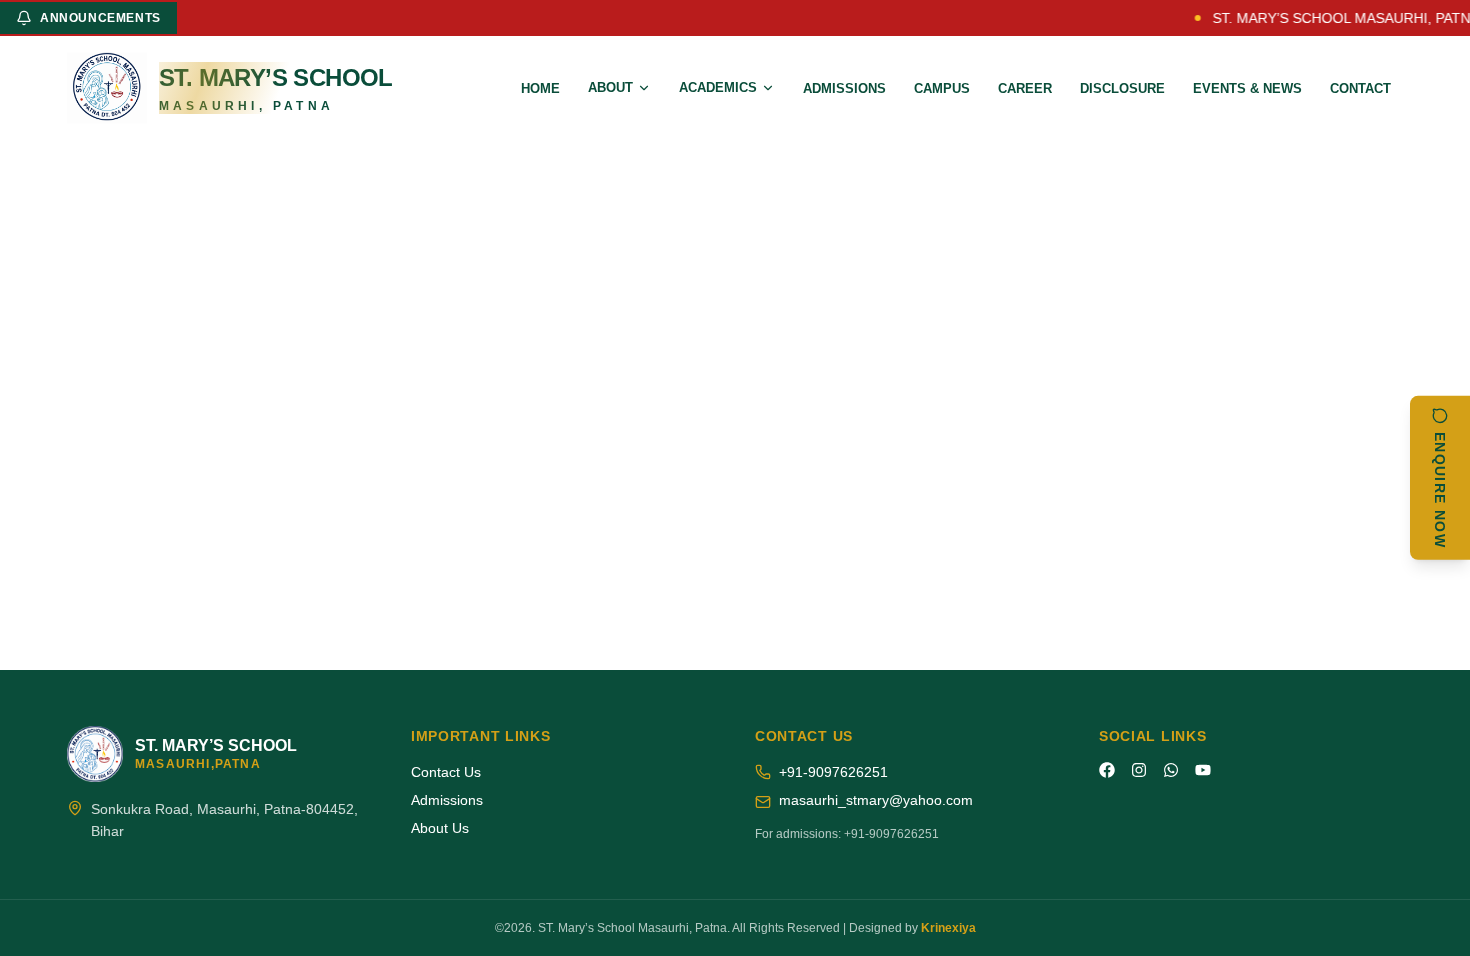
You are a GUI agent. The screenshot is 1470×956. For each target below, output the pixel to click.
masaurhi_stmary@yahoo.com (876, 800)
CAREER (1025, 88)
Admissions (447, 800)
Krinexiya (948, 928)
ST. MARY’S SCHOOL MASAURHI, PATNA (1336, 18)
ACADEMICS (718, 87)
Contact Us (446, 772)
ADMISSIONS (844, 88)
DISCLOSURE (1122, 88)
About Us (440, 828)
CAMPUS (942, 88)
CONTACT (1360, 88)
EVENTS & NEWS (1247, 88)
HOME (540, 88)
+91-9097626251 (833, 772)
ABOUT (610, 87)
